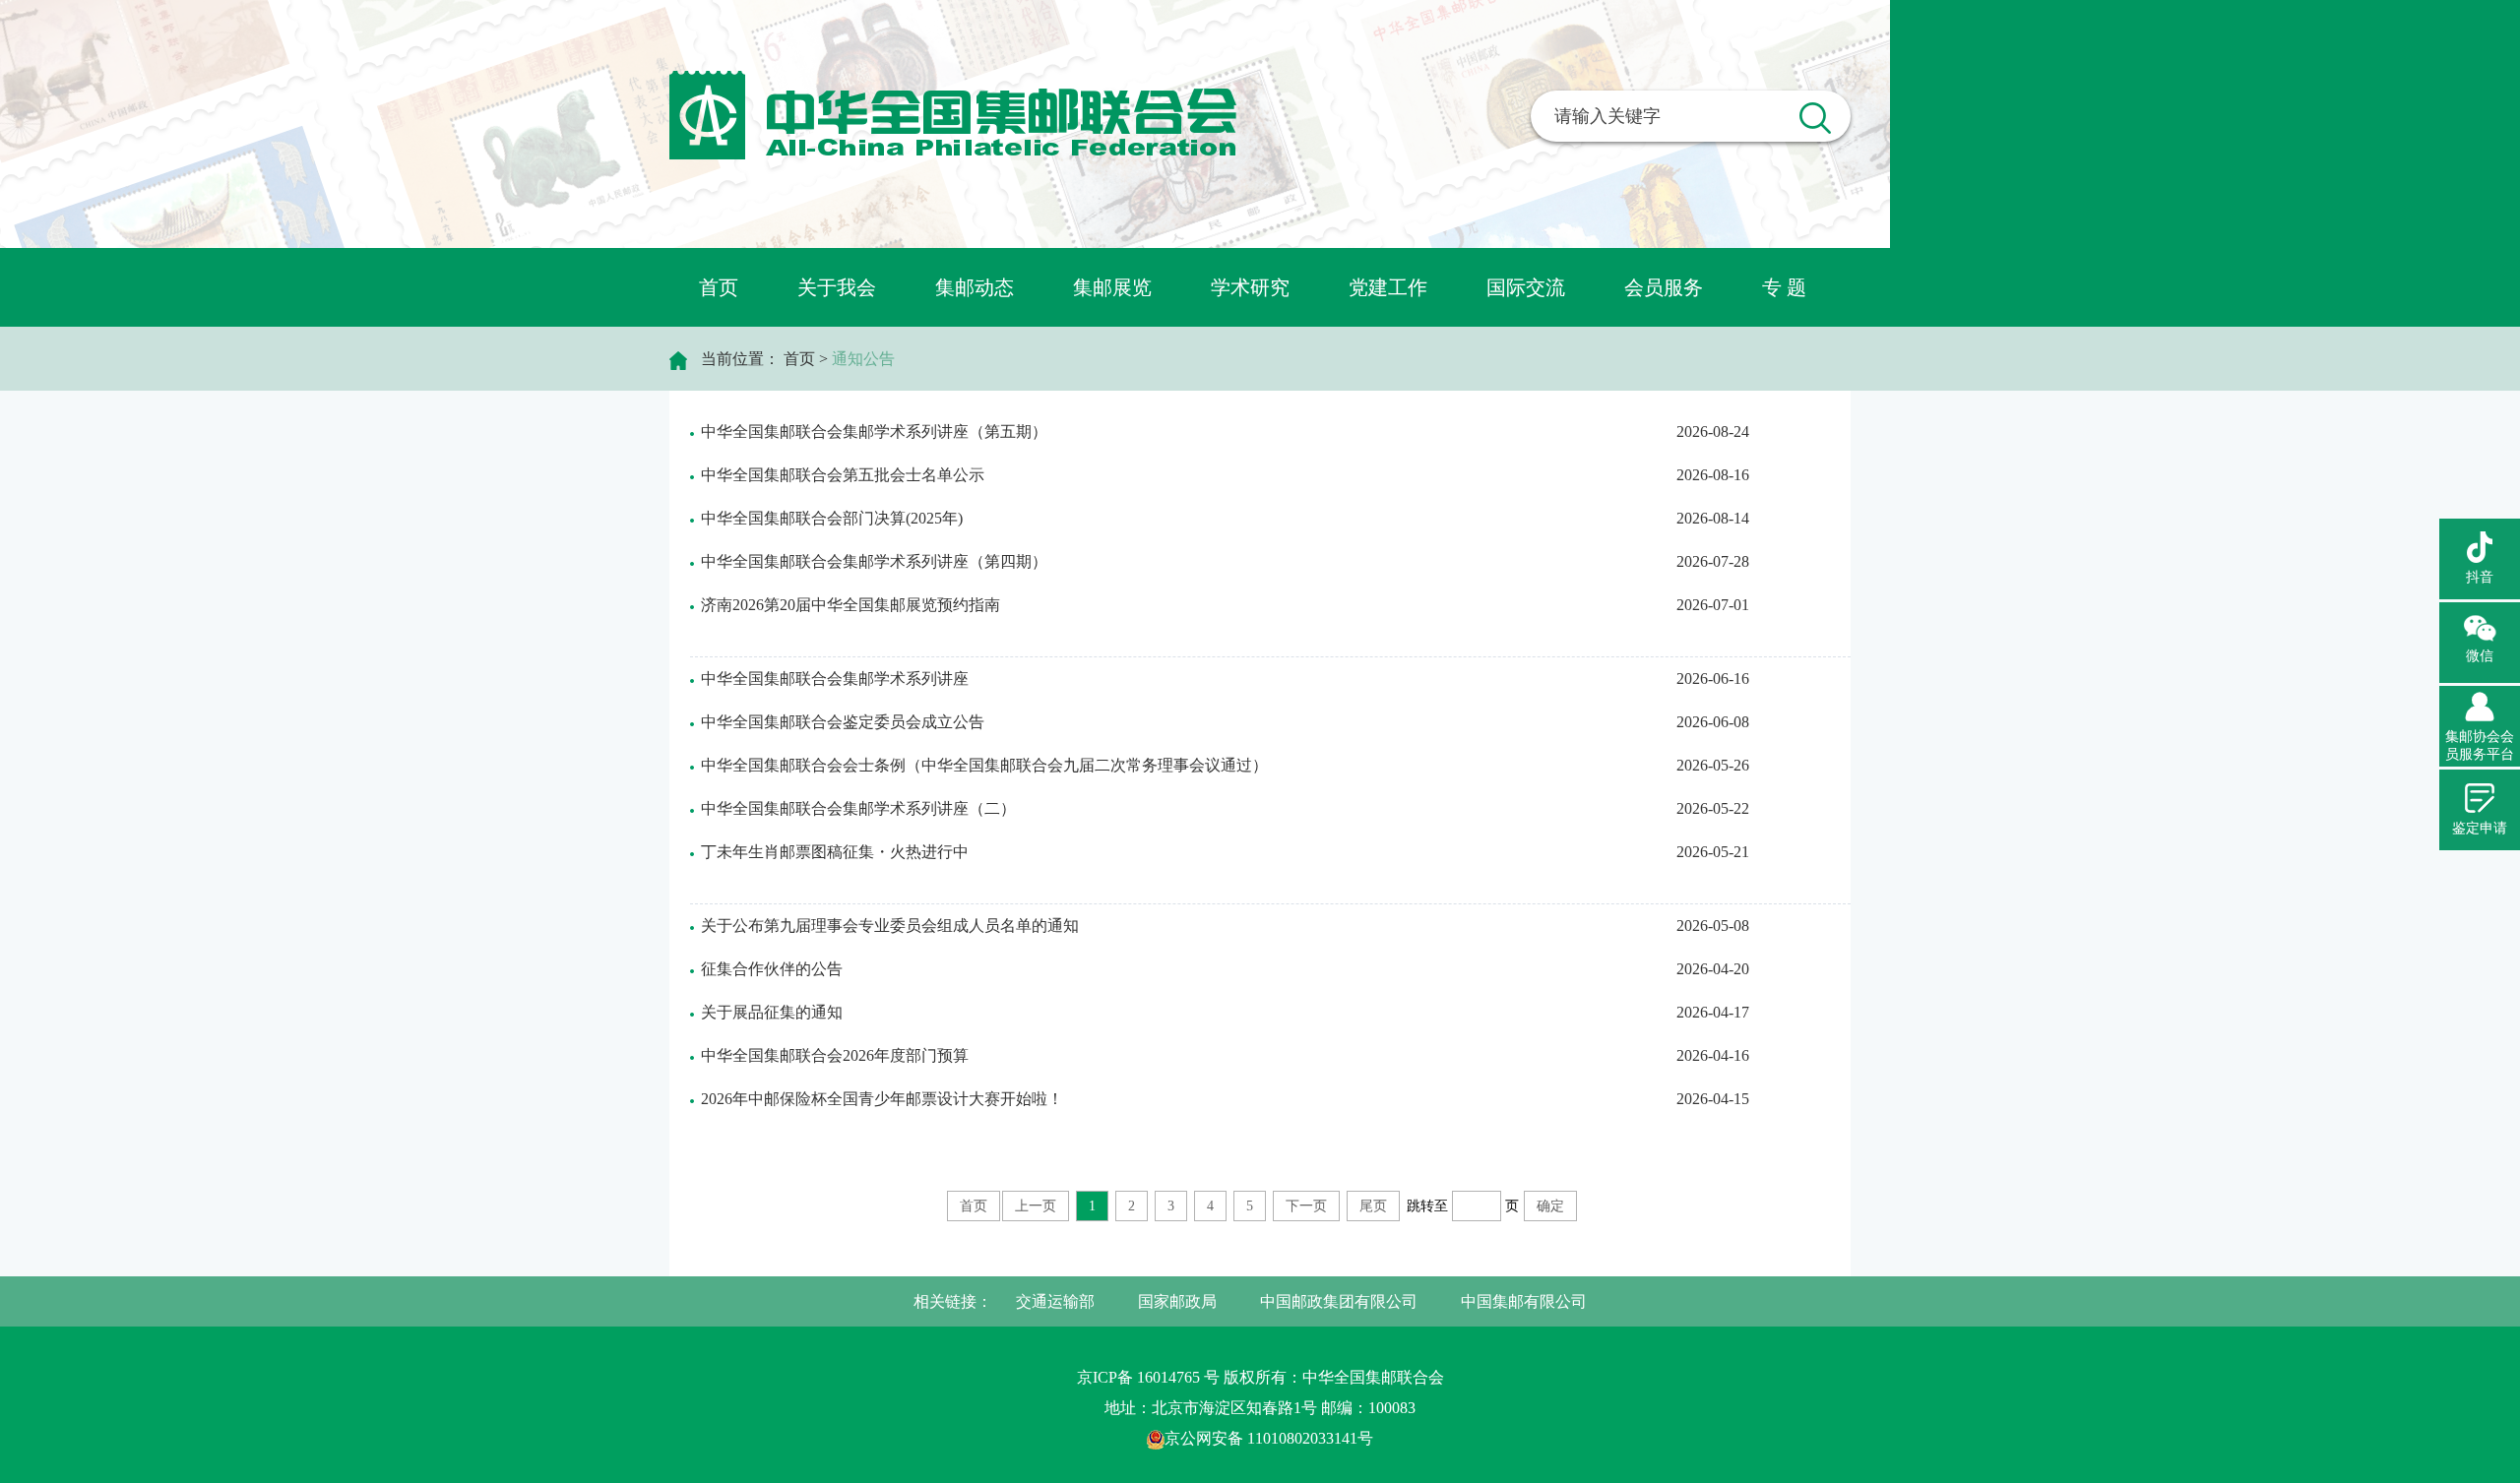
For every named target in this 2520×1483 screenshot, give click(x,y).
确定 (1550, 1206)
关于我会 (837, 287)
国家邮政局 (1177, 1301)
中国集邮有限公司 (1524, 1301)
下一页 (1306, 1206)
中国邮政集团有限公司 (1339, 1301)
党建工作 (1388, 287)
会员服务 (1664, 287)
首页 (719, 287)
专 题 (1784, 287)
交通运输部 (1055, 1301)
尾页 (1373, 1206)
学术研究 (1250, 287)
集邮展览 (1112, 287)
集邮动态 (975, 287)
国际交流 (1526, 287)
